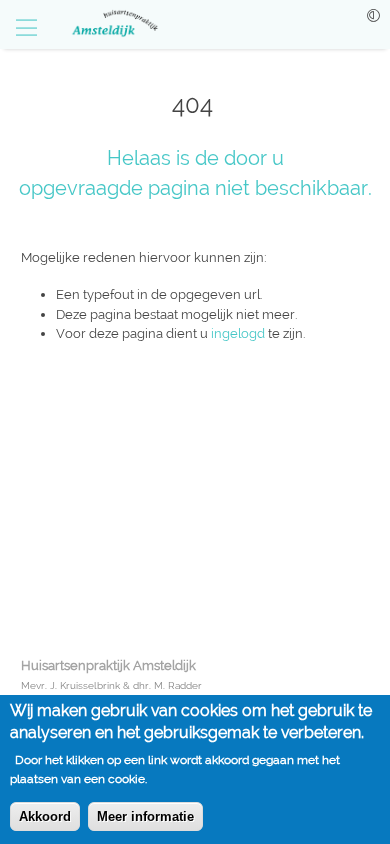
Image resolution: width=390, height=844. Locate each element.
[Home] (105, 24)
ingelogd (238, 333)
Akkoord (45, 816)
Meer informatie (145, 816)
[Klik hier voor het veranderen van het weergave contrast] (373, 15)
